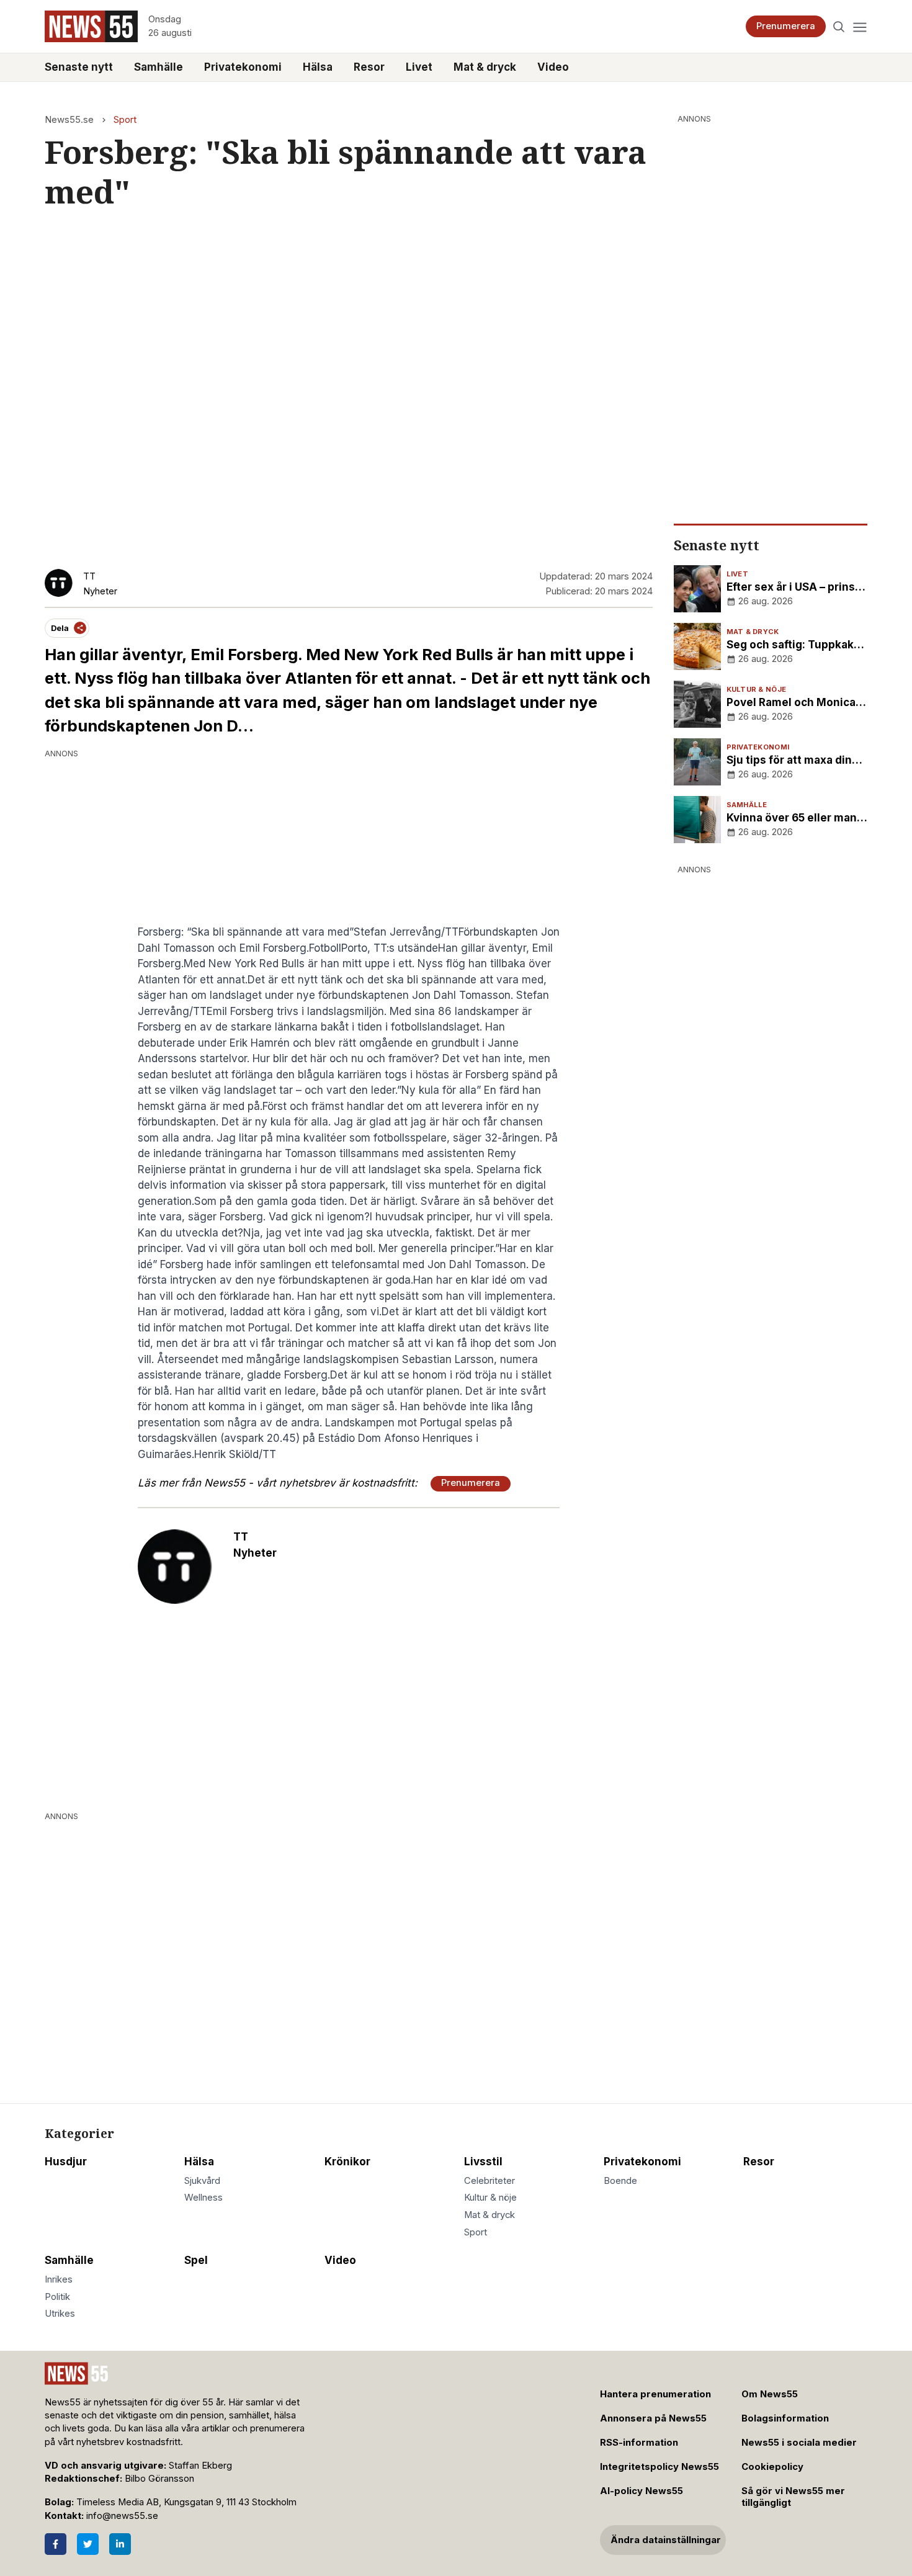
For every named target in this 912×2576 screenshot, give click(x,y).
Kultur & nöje (490, 2198)
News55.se (69, 120)
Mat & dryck (485, 67)
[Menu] (860, 26)
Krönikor (347, 2162)
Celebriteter (490, 2181)
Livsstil (483, 2162)
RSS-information (639, 2443)
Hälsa (318, 67)
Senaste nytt (79, 67)
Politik (57, 2297)
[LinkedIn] (120, 2544)
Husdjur (66, 2162)
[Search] (839, 26)
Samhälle (159, 67)
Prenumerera (786, 26)
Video (553, 67)
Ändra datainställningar (666, 2540)
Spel (196, 2260)
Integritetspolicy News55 (659, 2467)
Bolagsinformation (785, 2418)
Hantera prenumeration (655, 2394)
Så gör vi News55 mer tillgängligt (793, 2497)
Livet (419, 67)
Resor (369, 67)
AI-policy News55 (642, 2491)
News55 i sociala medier (799, 2443)
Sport (125, 120)
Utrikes (60, 2314)
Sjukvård (202, 2181)
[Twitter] (88, 2544)
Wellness (203, 2198)
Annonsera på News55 (653, 2418)
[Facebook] (56, 2544)
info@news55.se (122, 2516)
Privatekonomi (243, 67)
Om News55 (770, 2394)
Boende (620, 2181)
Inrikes (59, 2279)
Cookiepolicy (772, 2467)
